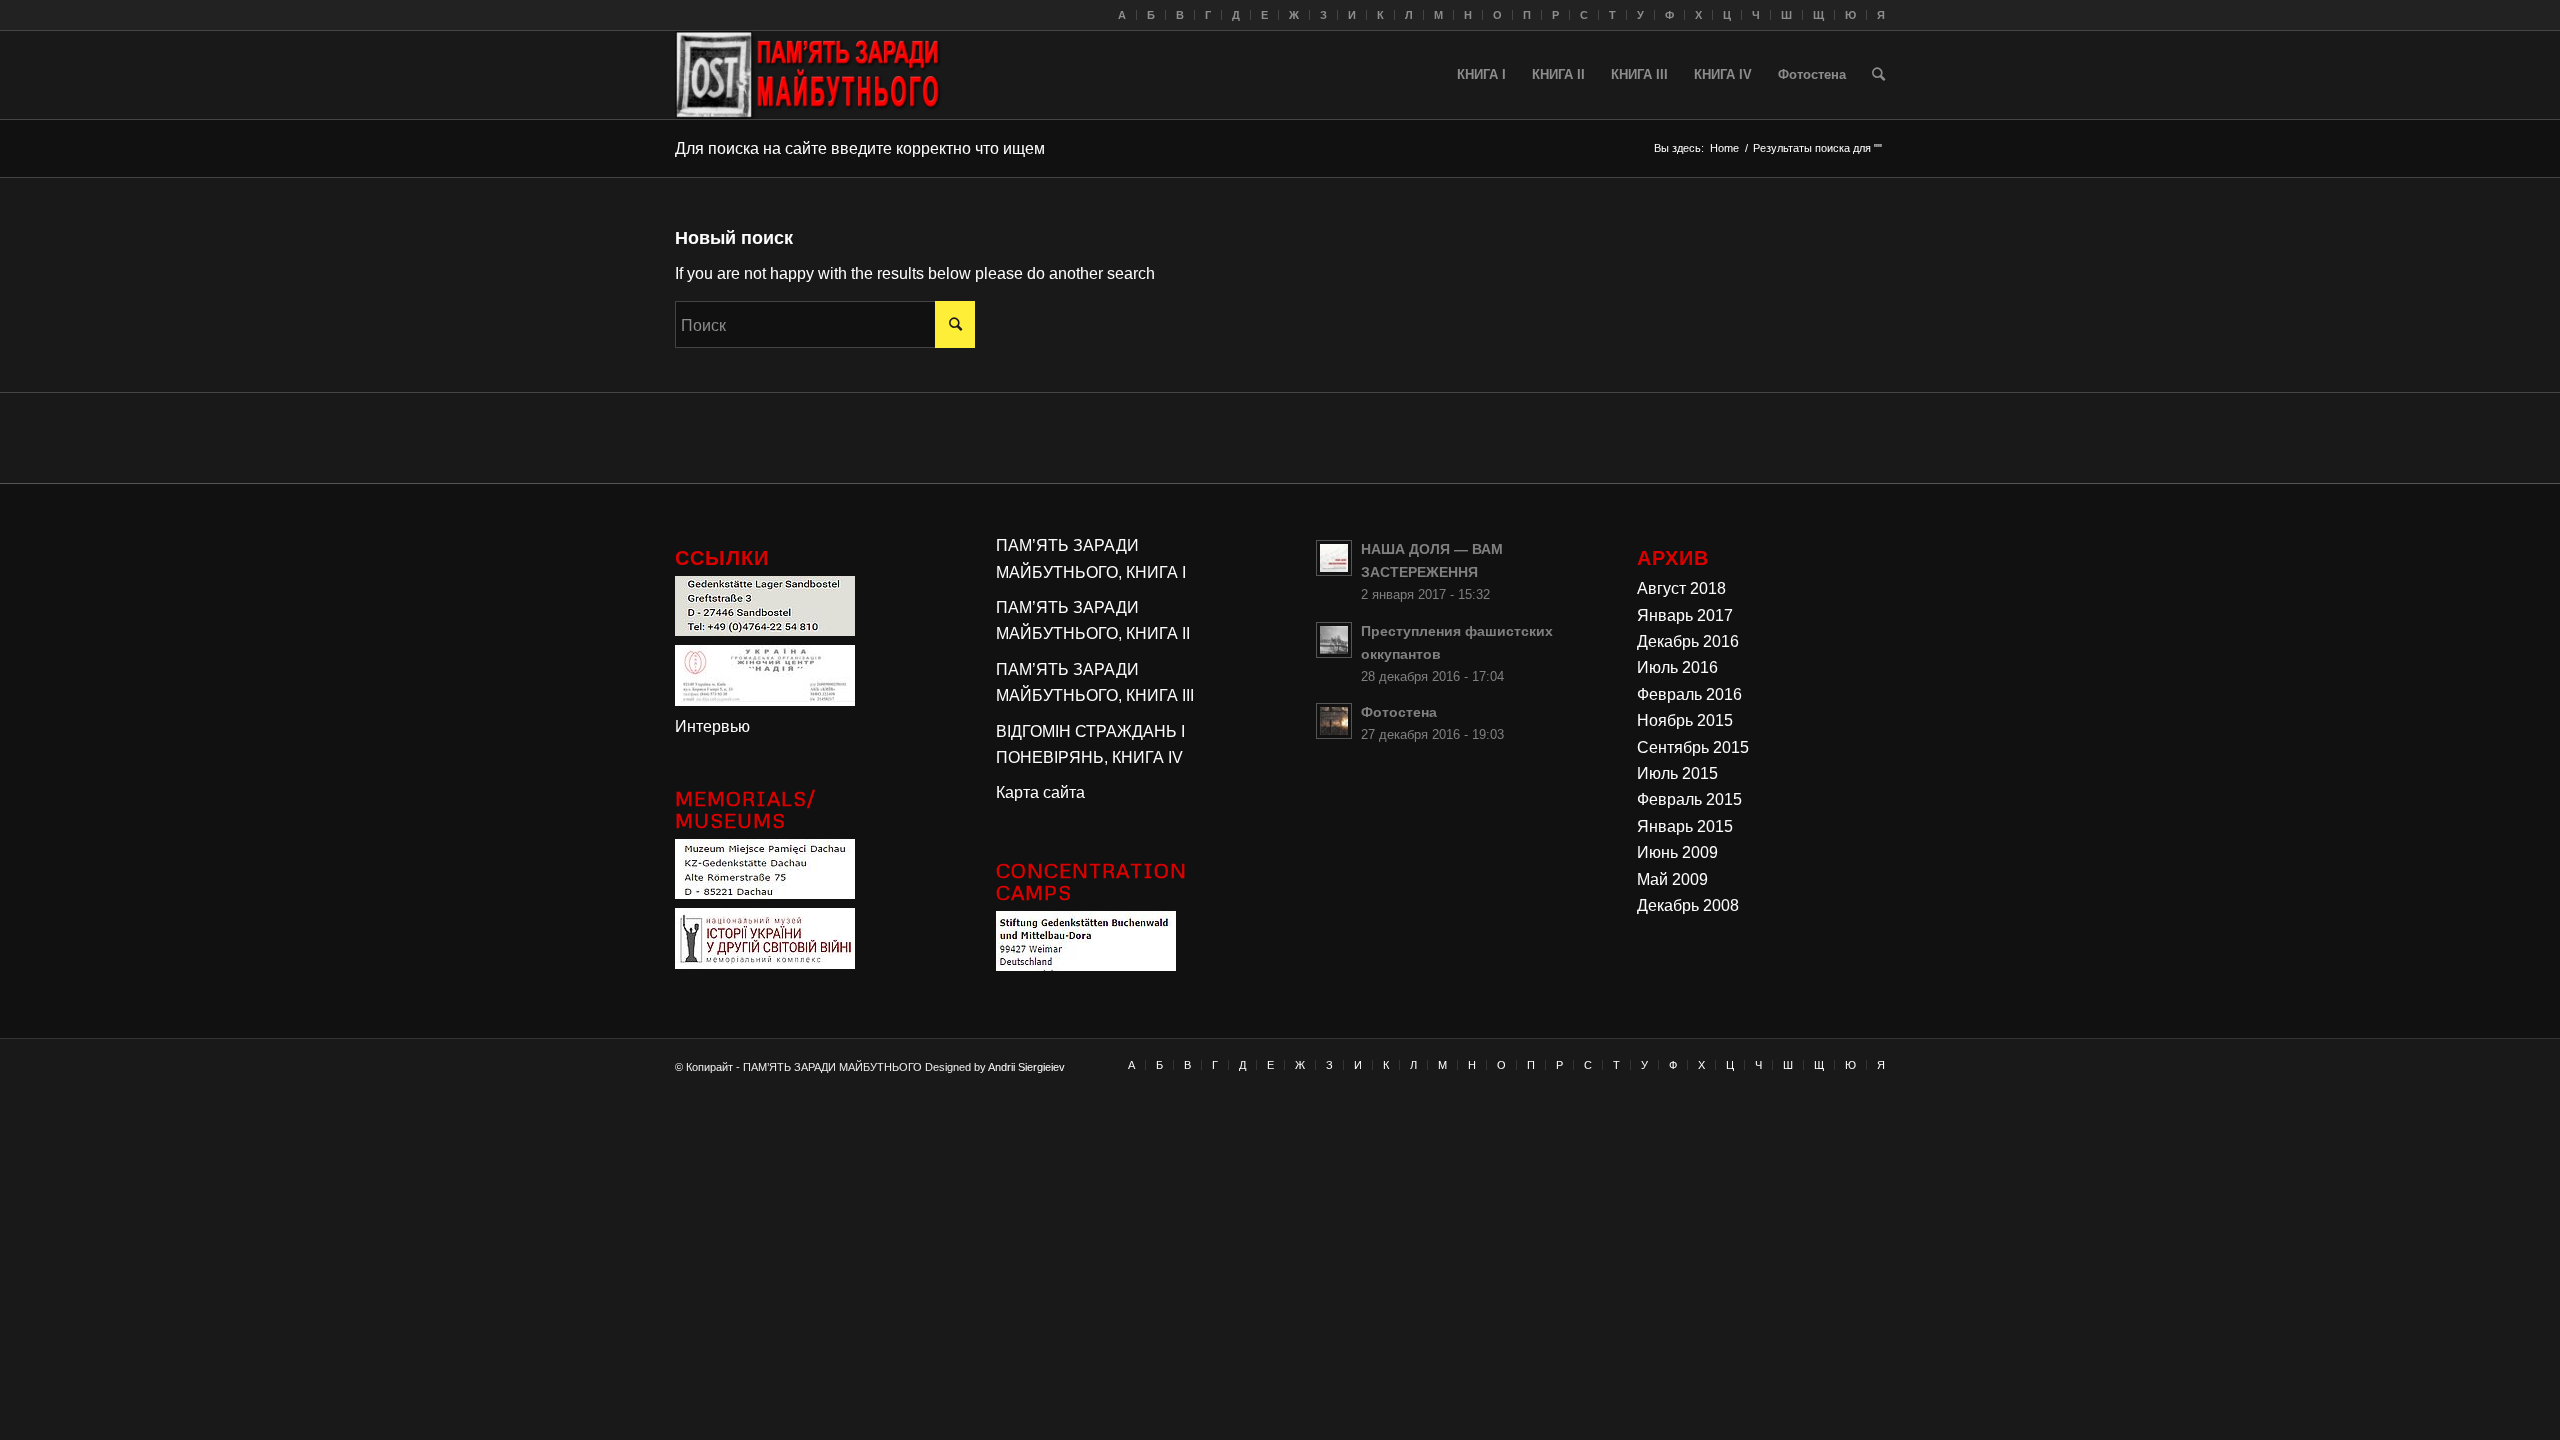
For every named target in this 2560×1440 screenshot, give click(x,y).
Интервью (712, 726)
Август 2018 (1681, 588)
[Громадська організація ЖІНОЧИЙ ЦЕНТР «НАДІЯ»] (765, 700)
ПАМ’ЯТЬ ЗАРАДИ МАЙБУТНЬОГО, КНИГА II (1093, 620)
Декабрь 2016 (1688, 641)
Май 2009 (1672, 879)
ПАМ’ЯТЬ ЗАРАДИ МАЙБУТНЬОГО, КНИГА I (1091, 558)
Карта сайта (1040, 792)
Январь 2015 (1685, 826)
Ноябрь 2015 (1685, 720)
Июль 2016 (1677, 667)
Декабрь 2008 (1688, 905)
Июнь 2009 (1677, 852)
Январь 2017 (1685, 615)
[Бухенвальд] (1086, 965)
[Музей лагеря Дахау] (765, 893)
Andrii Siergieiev (1026, 1067)
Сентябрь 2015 (1693, 747)
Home (1724, 148)
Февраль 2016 (1689, 694)
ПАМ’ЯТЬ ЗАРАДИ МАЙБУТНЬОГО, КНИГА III (1095, 682)
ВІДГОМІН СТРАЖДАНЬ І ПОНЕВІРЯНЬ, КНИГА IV (1090, 744)
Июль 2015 (1677, 773)
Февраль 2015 (1689, 799)
